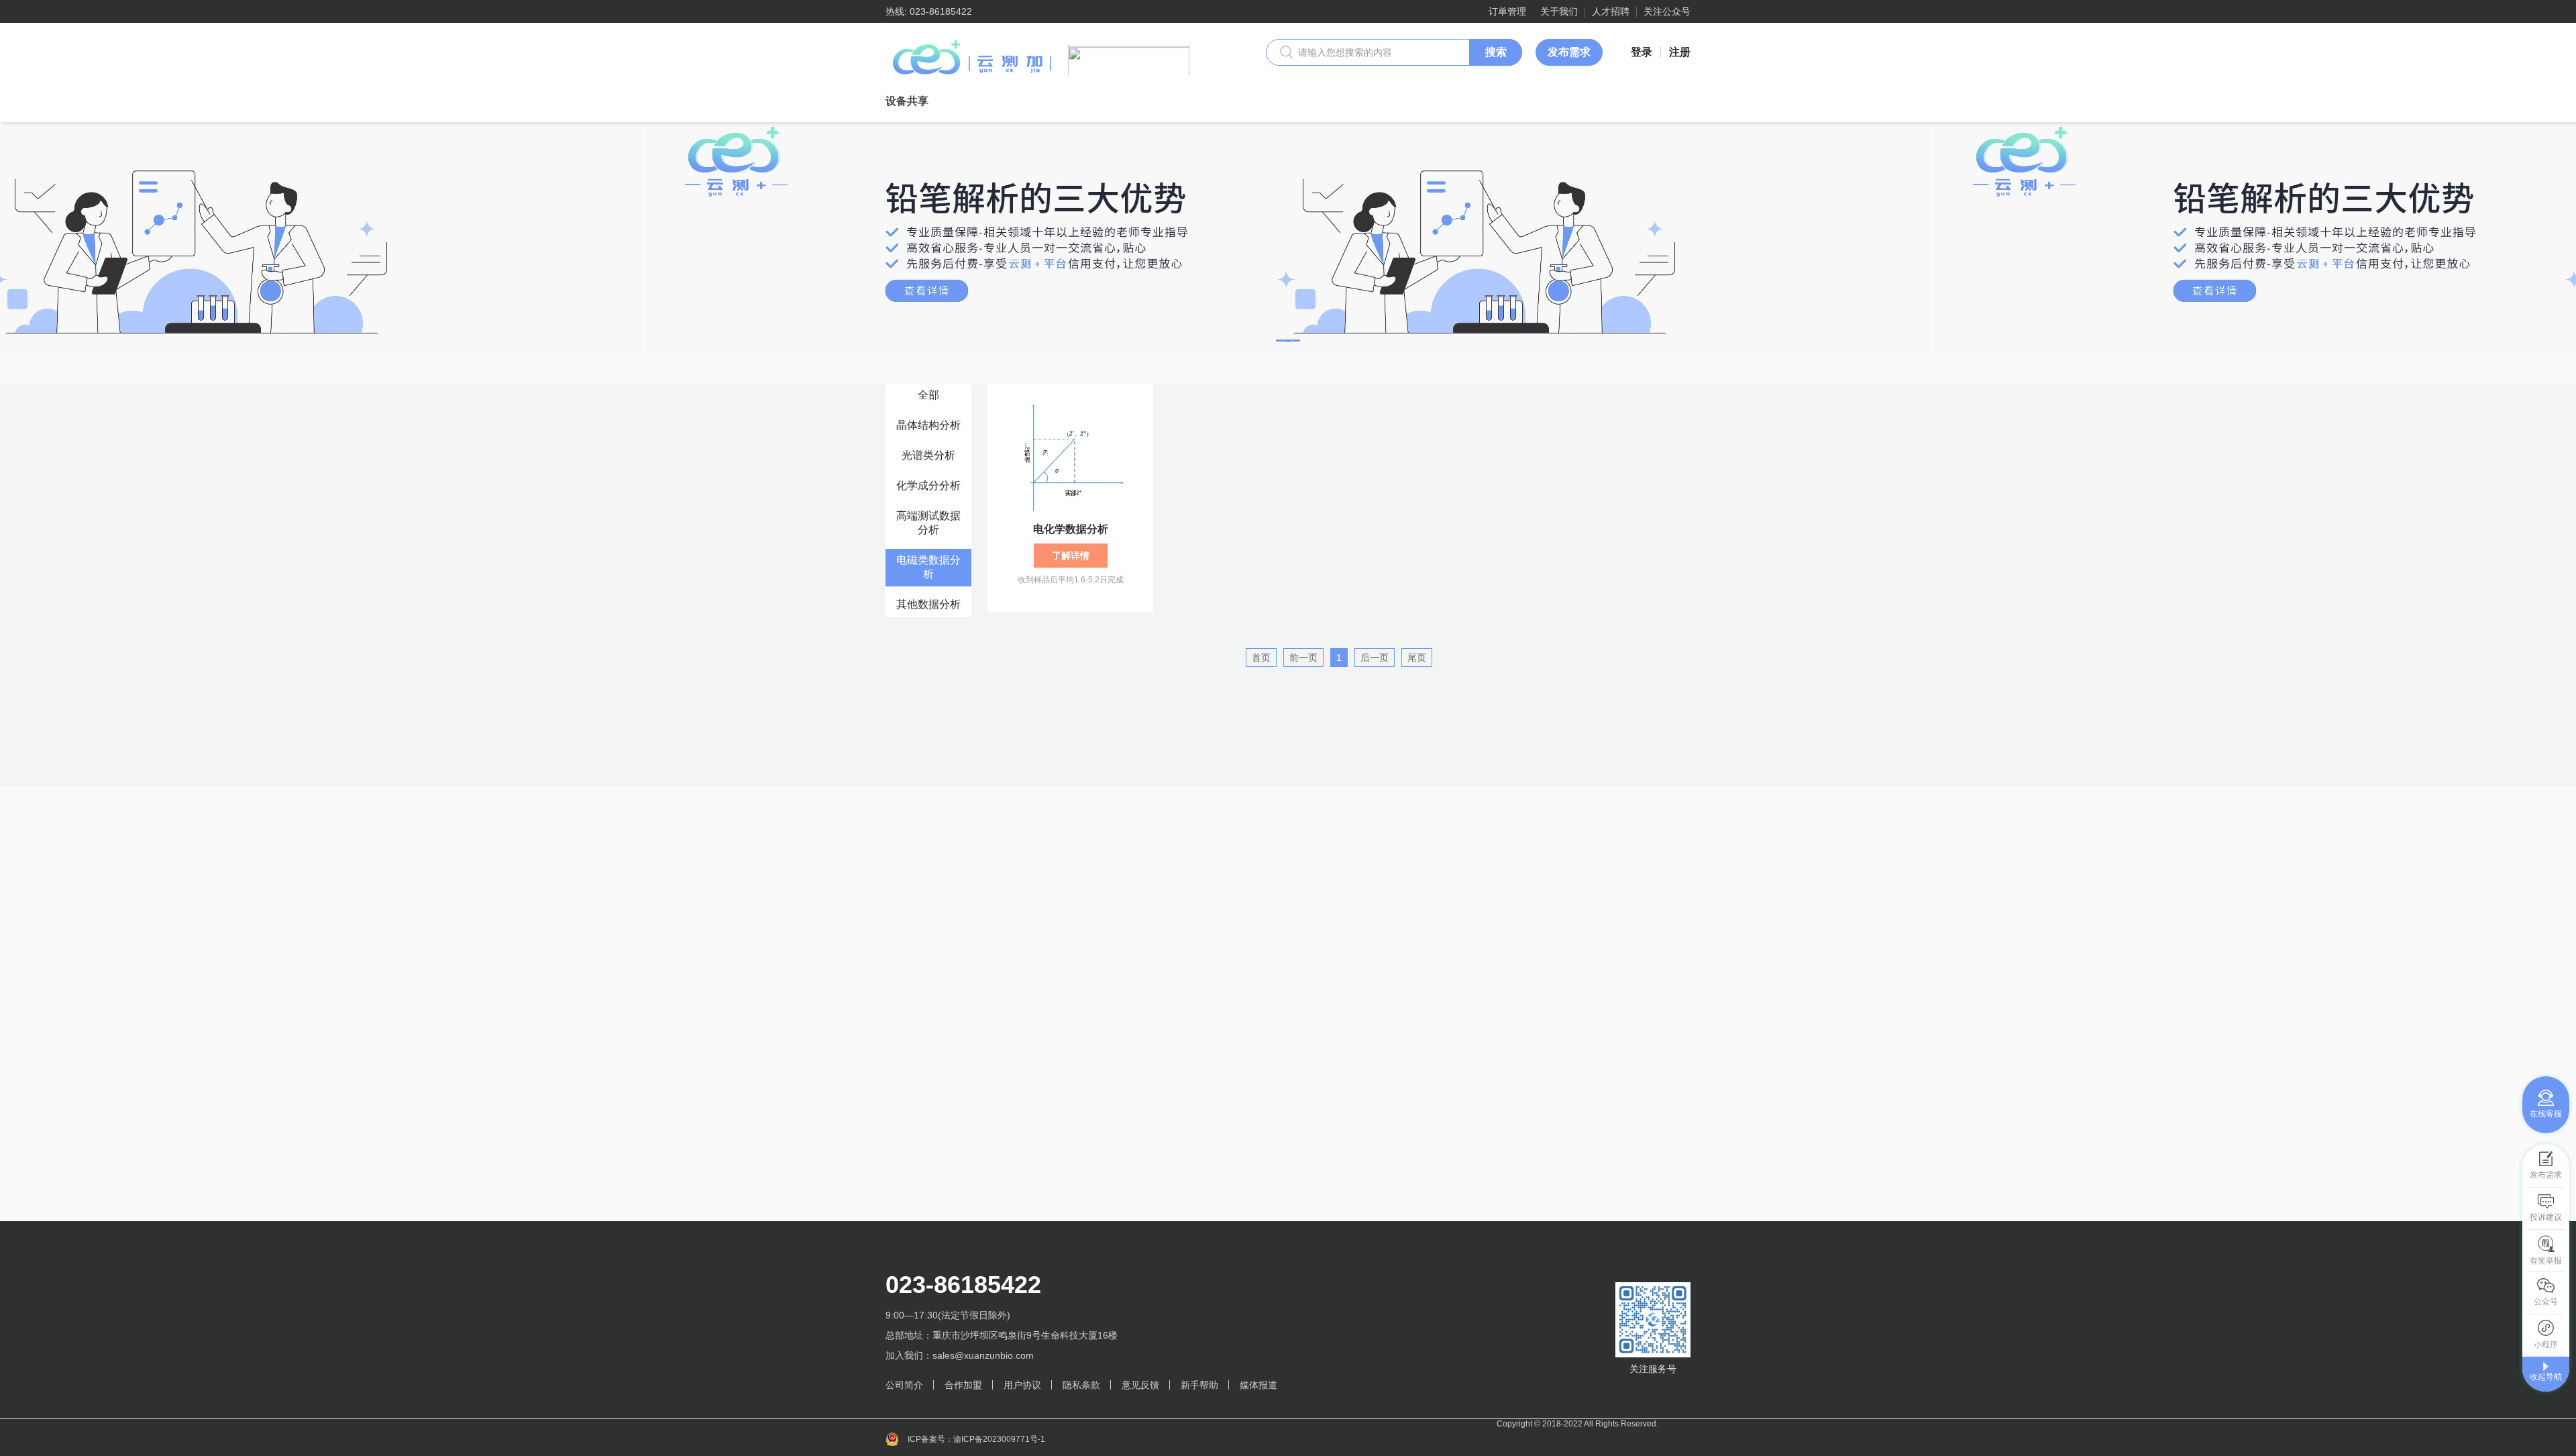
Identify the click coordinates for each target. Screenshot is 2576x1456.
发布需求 (1569, 52)
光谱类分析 (928, 455)
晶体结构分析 (928, 425)
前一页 (1303, 658)
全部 (928, 395)
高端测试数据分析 (928, 523)
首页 (1261, 658)
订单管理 (1507, 11)
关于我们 (1559, 11)
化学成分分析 (928, 485)
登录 (1642, 52)
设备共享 (907, 101)
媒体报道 (1258, 1385)
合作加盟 (963, 1385)
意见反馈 (1140, 1385)
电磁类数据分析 (928, 567)
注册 (1680, 52)
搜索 (1496, 52)
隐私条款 (1081, 1385)
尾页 (1417, 658)
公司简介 (904, 1385)
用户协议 (1022, 1385)
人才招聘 (1611, 11)
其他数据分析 (928, 604)
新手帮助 (1199, 1385)
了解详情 (1071, 556)
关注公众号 (1667, 11)
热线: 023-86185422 (929, 11)
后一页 (1375, 658)
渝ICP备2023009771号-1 (999, 1439)
